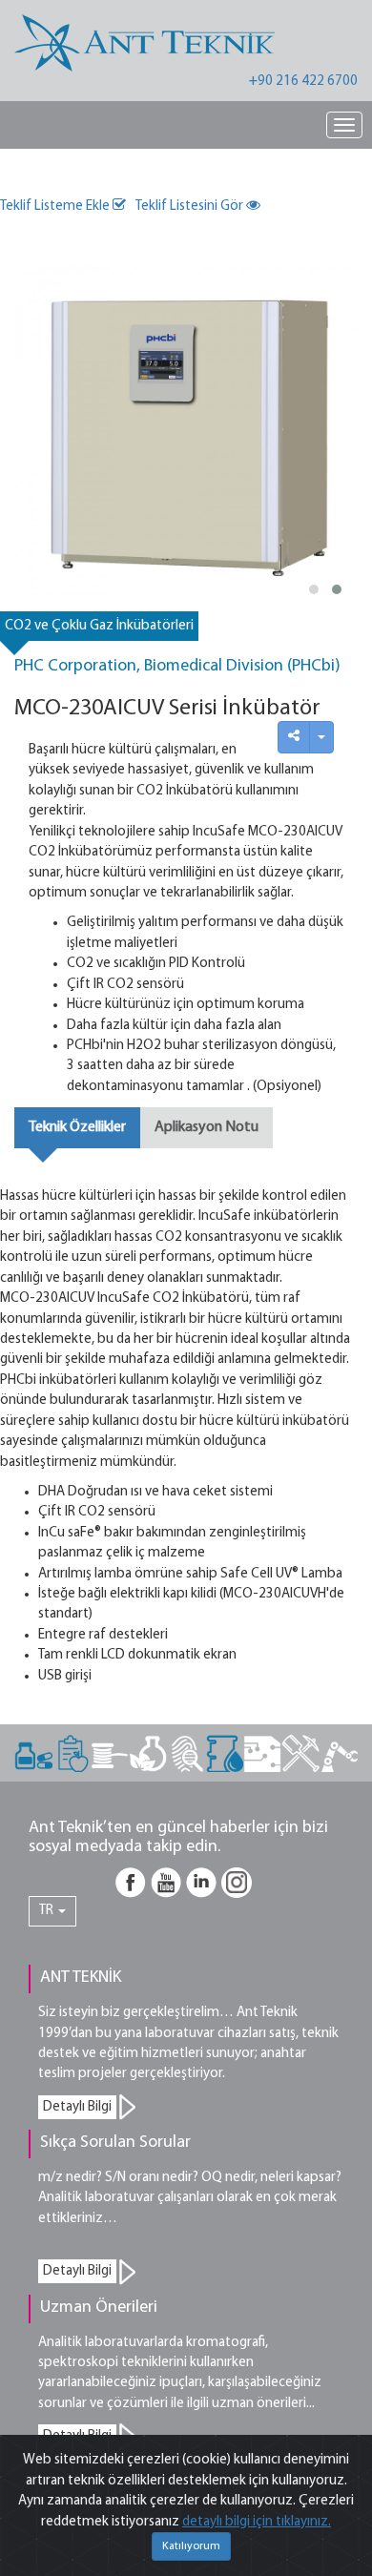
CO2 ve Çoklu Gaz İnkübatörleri (99, 626)
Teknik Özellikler (77, 1127)
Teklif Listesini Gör (191, 206)
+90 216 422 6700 (303, 82)
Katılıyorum (191, 2546)
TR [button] (48, 1911)
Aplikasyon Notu (207, 1127)
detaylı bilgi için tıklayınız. (257, 2522)
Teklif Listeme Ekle (56, 206)
